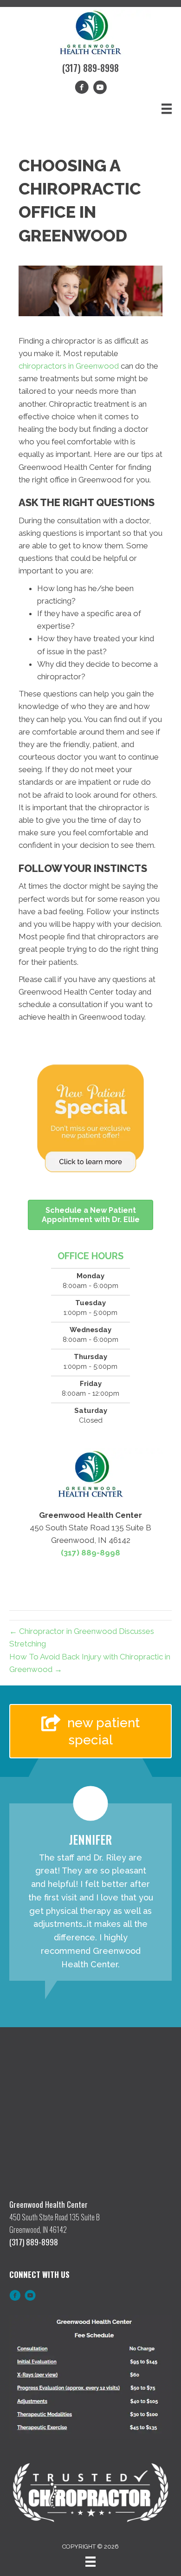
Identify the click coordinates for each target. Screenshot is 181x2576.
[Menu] (167, 109)
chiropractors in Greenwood (69, 366)
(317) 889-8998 (90, 68)
